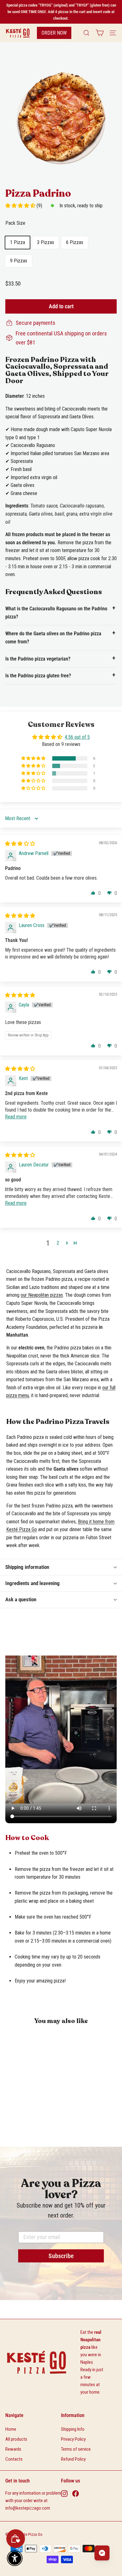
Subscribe (61, 2256)
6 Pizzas (75, 242)
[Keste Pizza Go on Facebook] (76, 2493)
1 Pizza (18, 242)
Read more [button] (16, 1117)
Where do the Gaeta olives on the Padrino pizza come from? (53, 638)
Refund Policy (73, 2459)
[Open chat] (102, 2553)
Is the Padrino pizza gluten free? (38, 676)
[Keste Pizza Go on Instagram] (64, 2493)
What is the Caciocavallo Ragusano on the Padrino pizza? (56, 613)
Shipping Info (73, 2429)
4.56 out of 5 (77, 737)
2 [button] (58, 1243)
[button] (21, 206)
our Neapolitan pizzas (42, 1295)
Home (11, 2429)
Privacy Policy (73, 2439)
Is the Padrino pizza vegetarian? (38, 659)
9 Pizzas (19, 261)
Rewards (13, 2449)
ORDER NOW (54, 33)
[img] (20, 844)
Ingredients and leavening (33, 1583)
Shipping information (27, 1567)
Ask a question (21, 1599)
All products (16, 2439)
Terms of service (76, 2449)
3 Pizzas (46, 242)
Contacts (14, 2459)
